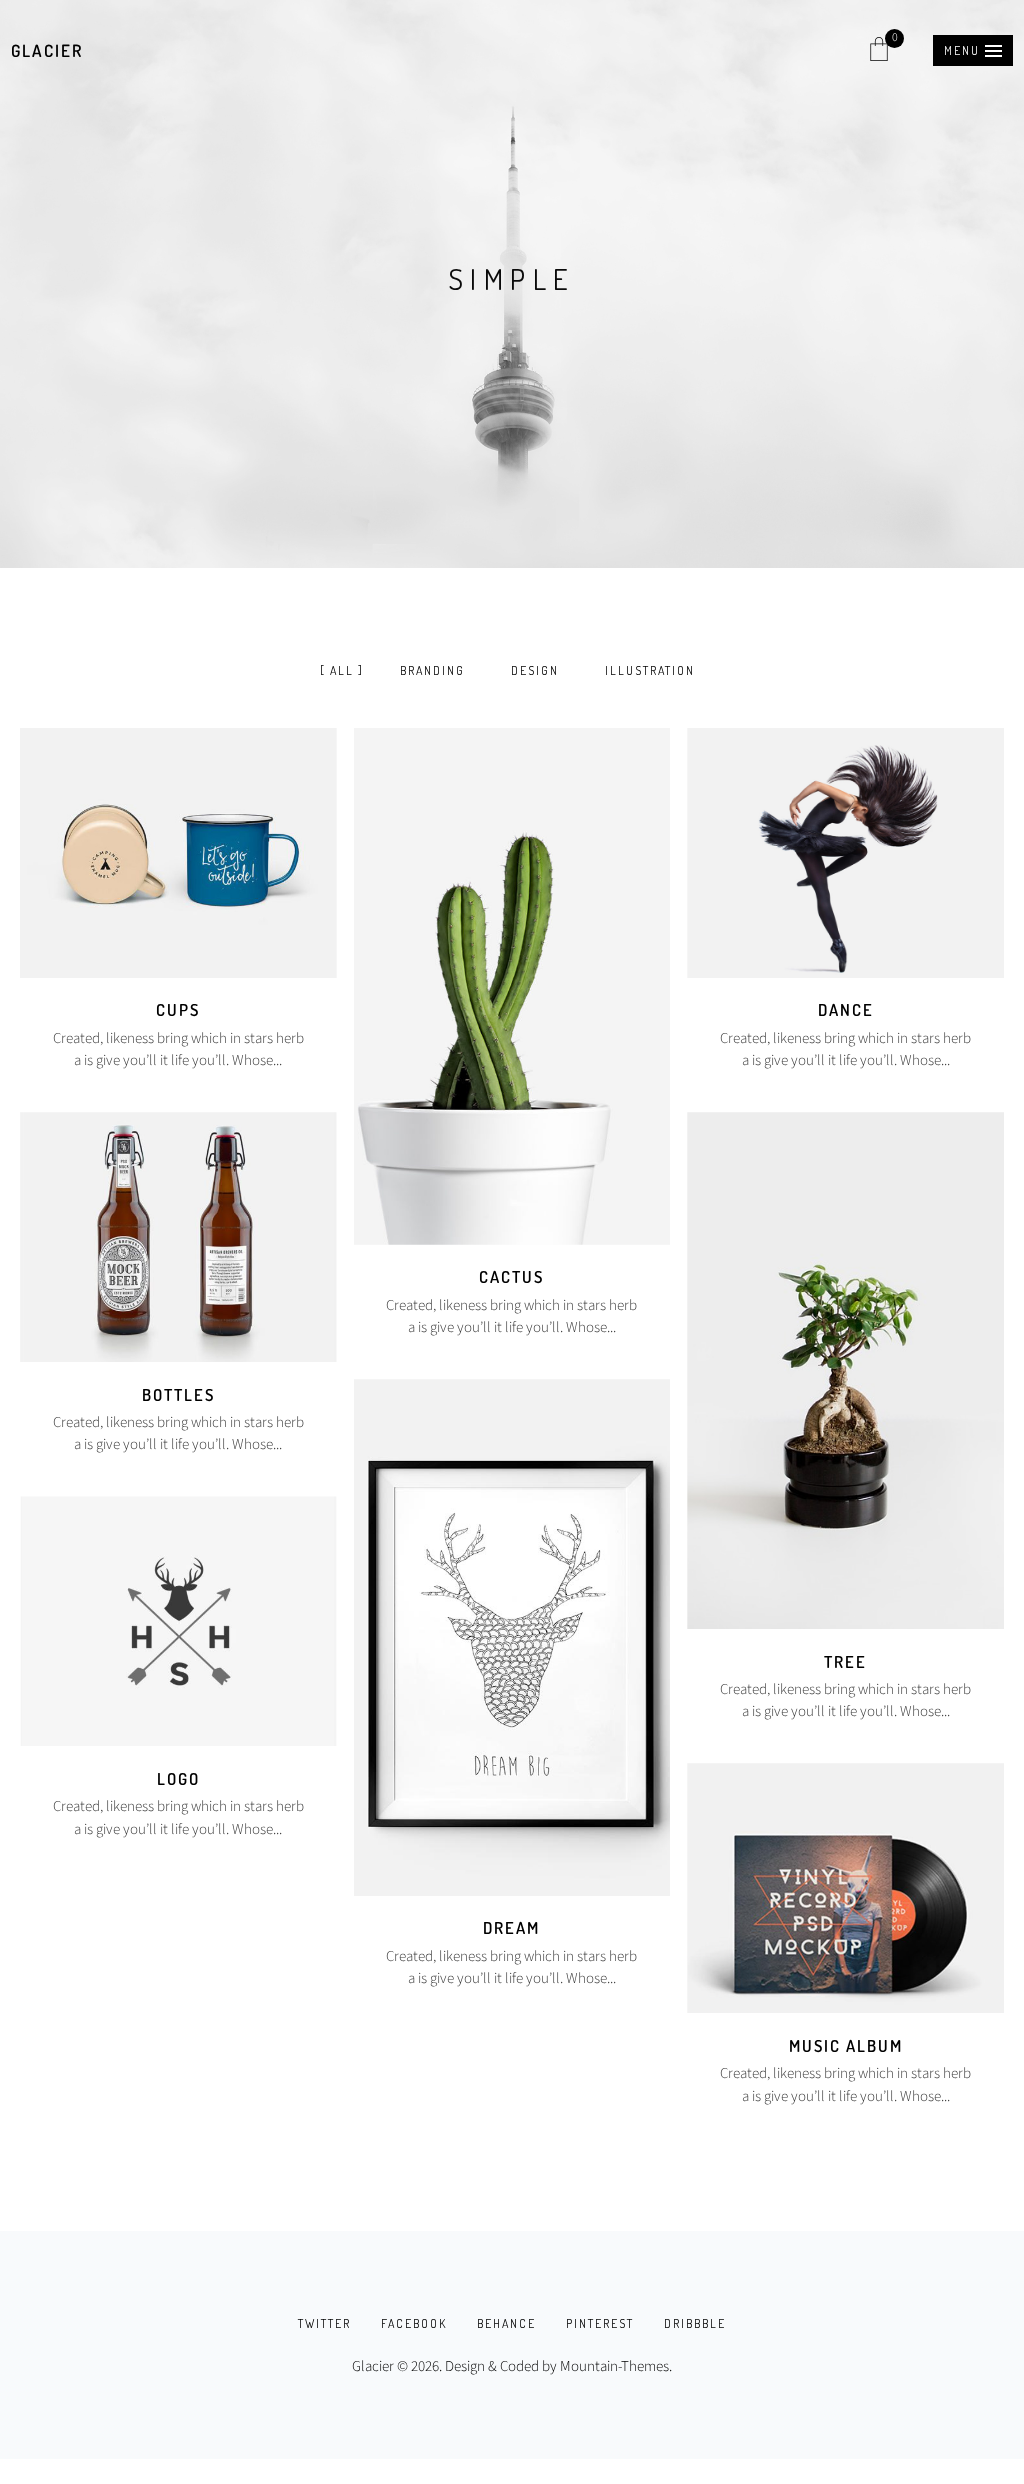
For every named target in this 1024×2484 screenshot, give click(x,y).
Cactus (511, 1276)
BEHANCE (506, 2323)
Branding (432, 670)
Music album (846, 2045)
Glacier (47, 50)
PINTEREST (600, 2323)
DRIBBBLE (695, 2323)
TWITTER (324, 2323)
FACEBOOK (414, 2323)
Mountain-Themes (614, 2366)
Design (535, 670)
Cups (178, 1009)
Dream (511, 1927)
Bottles (178, 1394)
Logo (178, 1778)
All (342, 670)
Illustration (650, 670)
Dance (846, 1009)
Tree (845, 1661)
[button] (973, 50)
